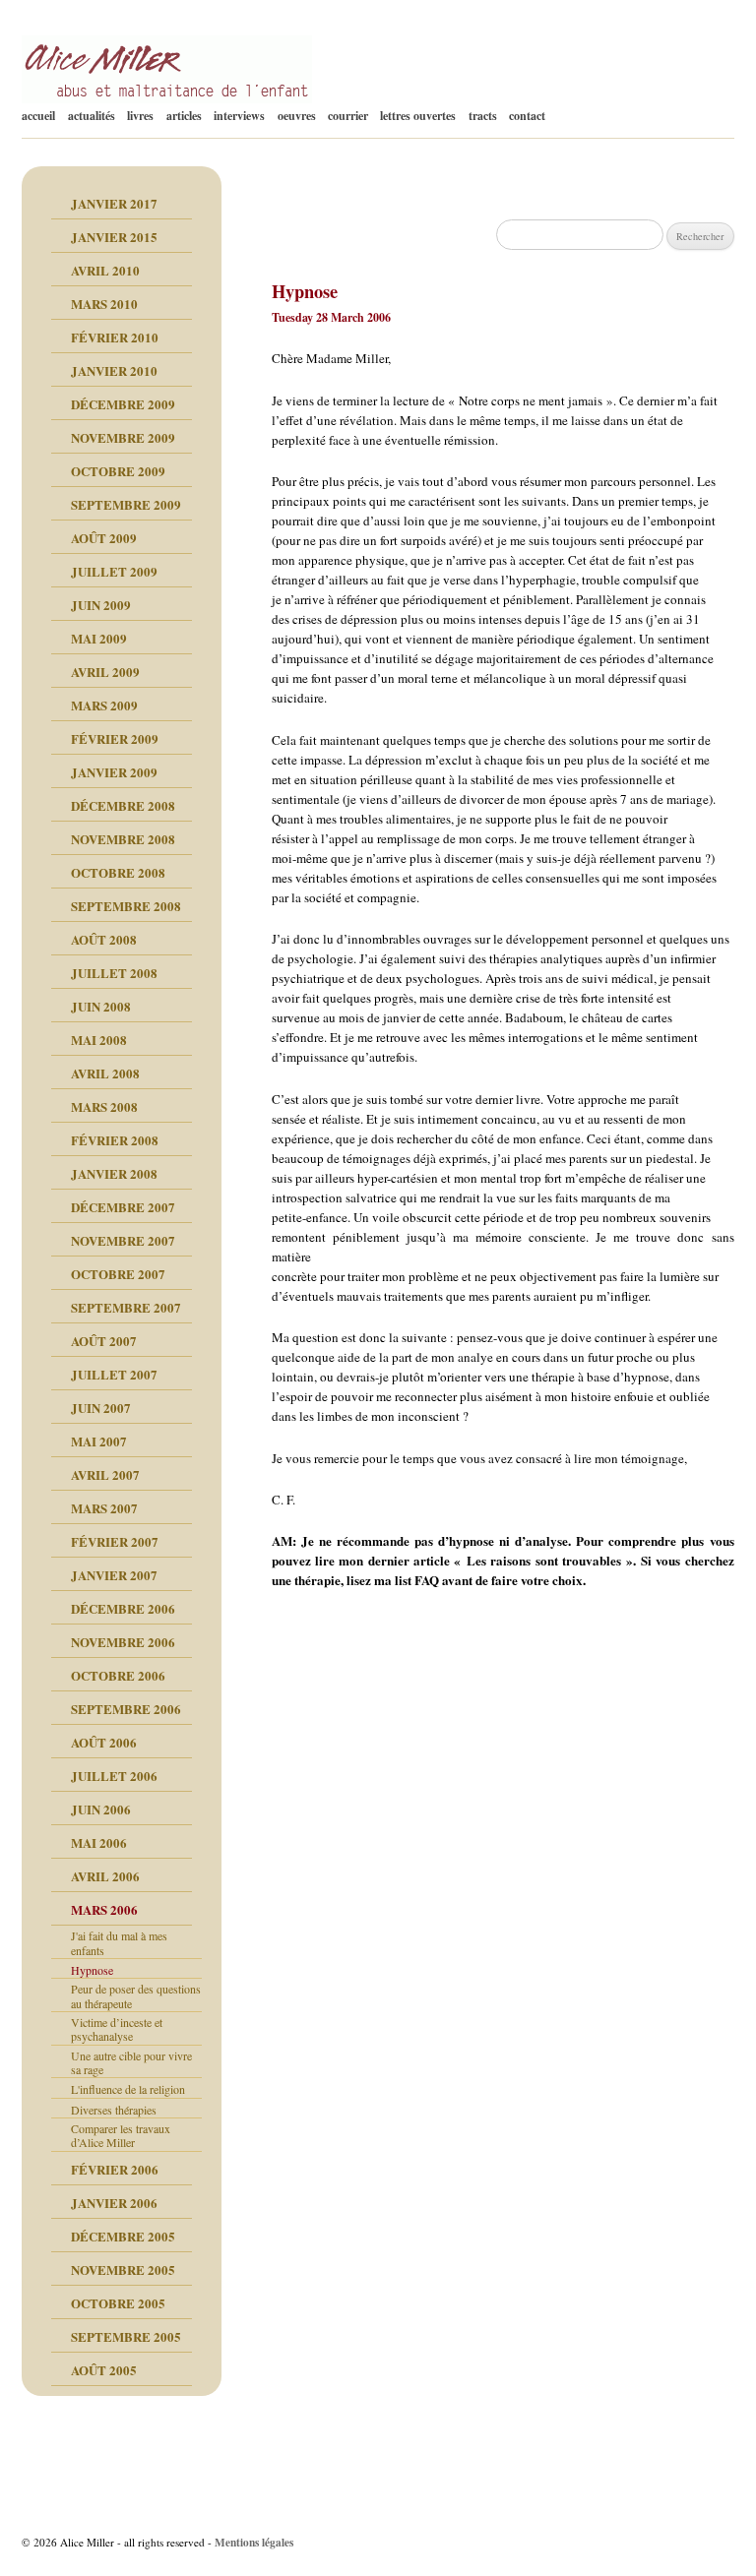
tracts (483, 116)
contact (527, 116)
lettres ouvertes (418, 116)
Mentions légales (254, 2542)
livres (140, 116)
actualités (92, 116)
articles (184, 116)
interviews (239, 116)
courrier (348, 116)
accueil (38, 116)
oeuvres (297, 116)
